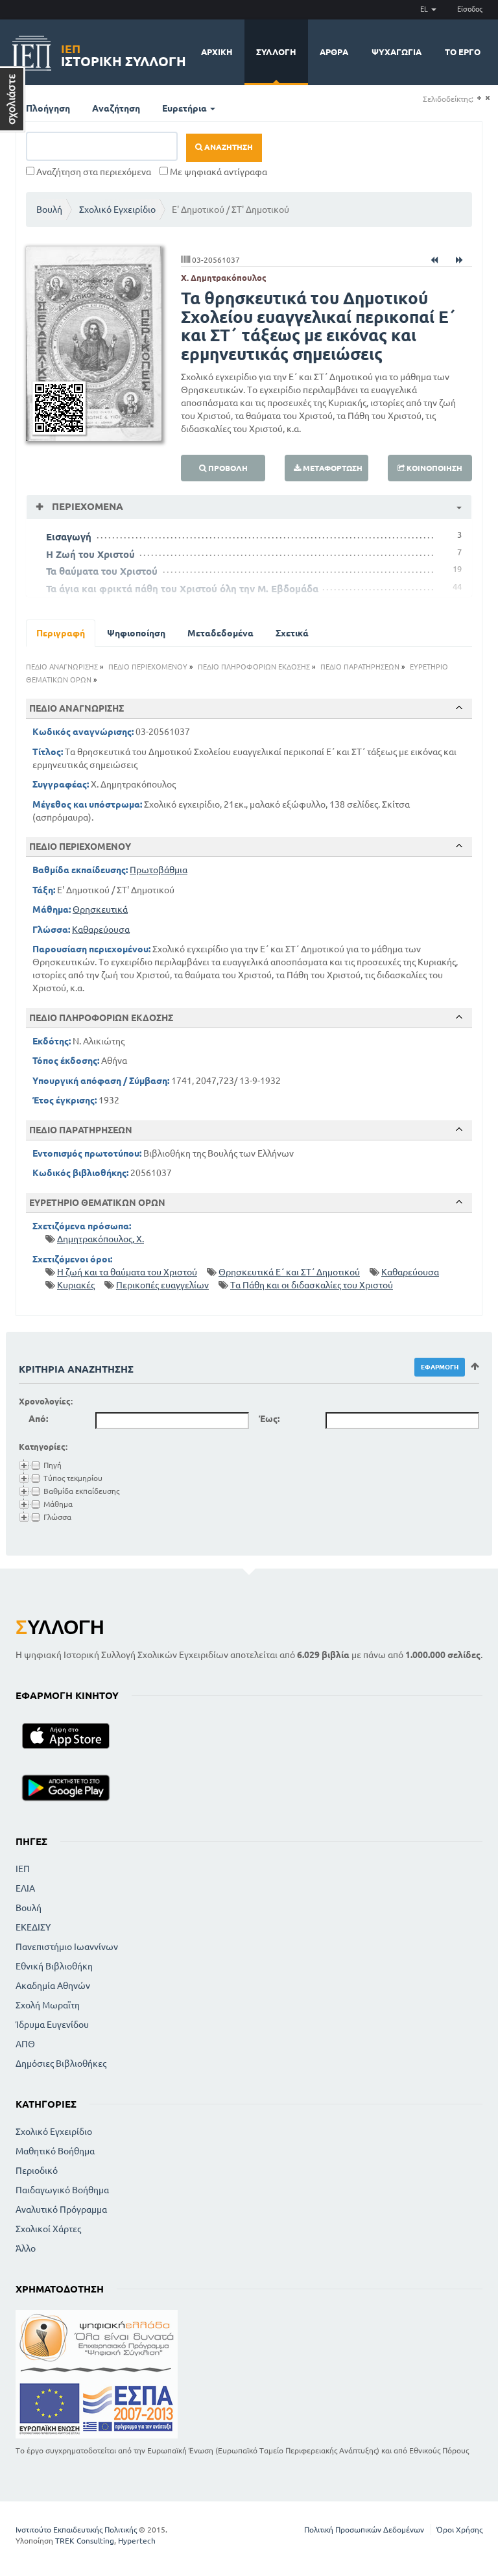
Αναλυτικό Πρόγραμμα (61, 2209)
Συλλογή (276, 52)
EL (425, 9)
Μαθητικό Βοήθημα (55, 2151)
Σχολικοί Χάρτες (48, 2229)
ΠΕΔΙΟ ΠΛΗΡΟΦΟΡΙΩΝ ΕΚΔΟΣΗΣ (254, 667)
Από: (38, 1419)
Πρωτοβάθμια (159, 870)
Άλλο (26, 2248)
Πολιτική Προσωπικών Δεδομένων (364, 2530)
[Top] (459, 708)
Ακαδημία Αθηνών (53, 1986)
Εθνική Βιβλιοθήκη (54, 1966)
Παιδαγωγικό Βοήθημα (62, 2190)
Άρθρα (334, 52)
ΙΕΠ (23, 1869)
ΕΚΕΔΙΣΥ (33, 1927)
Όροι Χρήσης (459, 2530)
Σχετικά (292, 633)
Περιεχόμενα (86, 506)
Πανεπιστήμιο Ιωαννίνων (67, 1947)
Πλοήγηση (48, 108)
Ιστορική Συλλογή (124, 54)
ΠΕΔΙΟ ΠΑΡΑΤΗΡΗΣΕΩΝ (360, 667)
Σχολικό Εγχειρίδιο (117, 210)
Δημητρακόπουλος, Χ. (101, 1239)
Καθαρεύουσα (101, 930)
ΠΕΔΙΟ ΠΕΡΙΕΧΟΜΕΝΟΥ (148, 667)
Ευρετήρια (185, 108)
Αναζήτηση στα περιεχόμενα (93, 172)
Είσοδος (470, 9)
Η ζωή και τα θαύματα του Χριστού (127, 1272)
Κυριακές (76, 1285)
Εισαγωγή (69, 537)
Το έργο (463, 52)
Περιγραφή (61, 633)
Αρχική (217, 52)
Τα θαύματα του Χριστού (102, 571)
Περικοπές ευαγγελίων (162, 1285)
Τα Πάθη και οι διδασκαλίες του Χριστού (312, 1285)
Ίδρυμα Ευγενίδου (52, 2025)
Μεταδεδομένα (220, 633)
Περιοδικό (37, 2171)
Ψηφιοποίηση (136, 633)
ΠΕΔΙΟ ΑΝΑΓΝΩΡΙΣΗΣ (62, 667)
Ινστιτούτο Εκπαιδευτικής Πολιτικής (76, 2530)
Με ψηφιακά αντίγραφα (218, 172)
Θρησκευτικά (100, 909)
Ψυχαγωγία (397, 52)
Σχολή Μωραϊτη (48, 2005)
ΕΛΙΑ (25, 1888)
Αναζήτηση (116, 108)
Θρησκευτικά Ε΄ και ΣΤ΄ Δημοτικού (289, 1272)
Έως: (269, 1419)
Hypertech (137, 2541)
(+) (479, 98)
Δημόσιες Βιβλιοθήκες (61, 2064)
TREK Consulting (85, 2541)
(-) (487, 98)
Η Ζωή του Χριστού (90, 554)
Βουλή (49, 210)
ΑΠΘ (25, 2044)
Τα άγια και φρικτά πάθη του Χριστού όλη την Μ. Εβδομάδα (182, 589)
